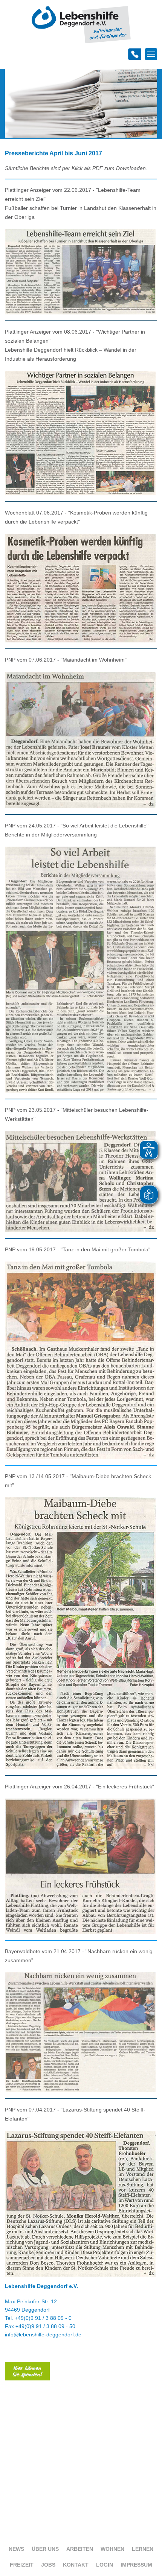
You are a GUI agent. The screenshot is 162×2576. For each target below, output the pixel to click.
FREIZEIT (22, 2565)
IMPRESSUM (136, 2565)
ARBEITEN (80, 2549)
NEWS (16, 2549)
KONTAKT (76, 2565)
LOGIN (105, 2565)
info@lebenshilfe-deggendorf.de (43, 2335)
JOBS (48, 2565)
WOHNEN (112, 2549)
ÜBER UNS (45, 2549)
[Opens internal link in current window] (27, 2379)
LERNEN (143, 2549)
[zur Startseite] (81, 42)
